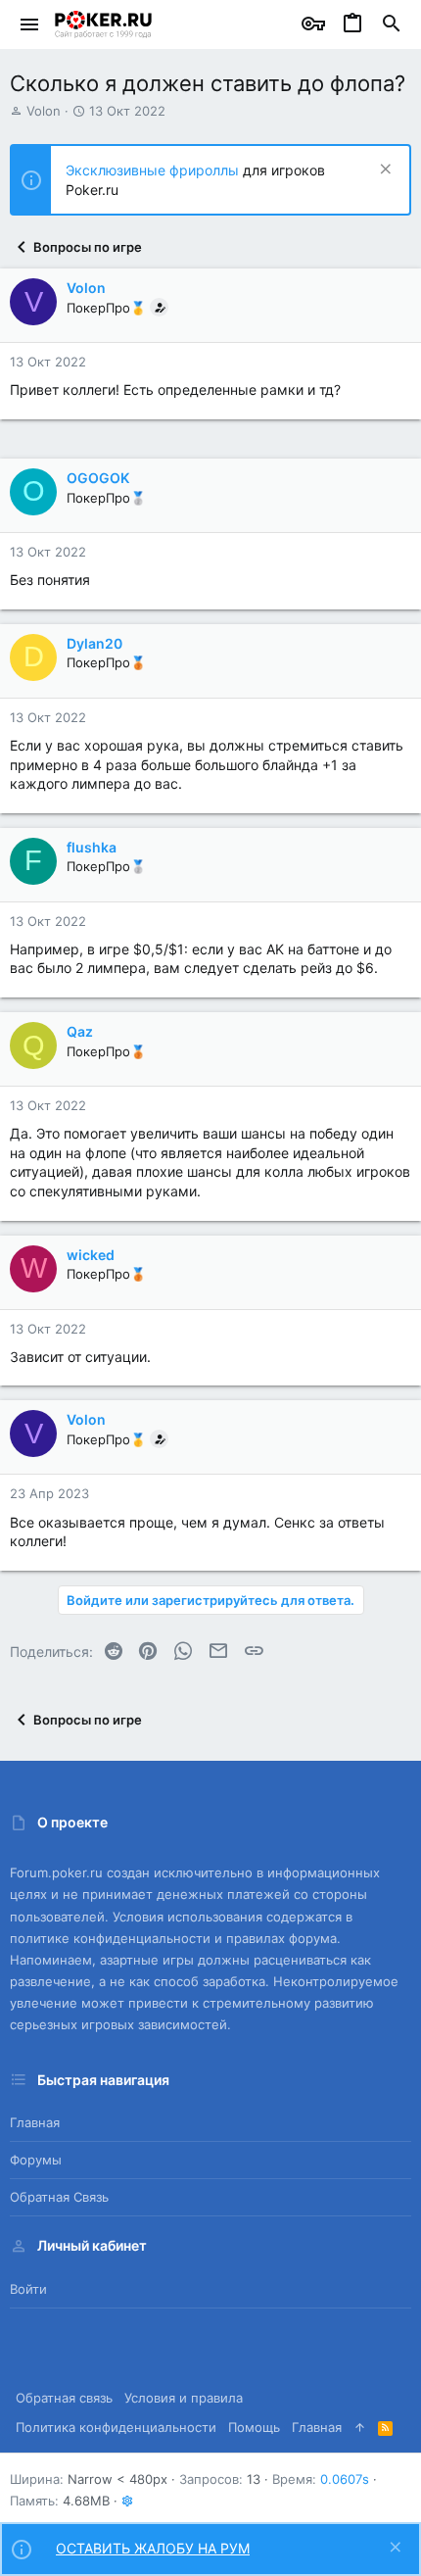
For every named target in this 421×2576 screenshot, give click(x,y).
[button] (30, 24)
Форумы (36, 2160)
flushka (92, 847)
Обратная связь (59, 2197)
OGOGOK (98, 478)
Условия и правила (184, 2398)
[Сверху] (360, 2427)
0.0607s (345, 2479)
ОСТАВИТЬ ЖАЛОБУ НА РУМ (153, 2548)
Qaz (80, 1031)
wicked (91, 1255)
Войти (28, 2289)
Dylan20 (94, 643)
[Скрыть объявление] (383, 171)
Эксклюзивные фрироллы (154, 170)
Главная (35, 2122)
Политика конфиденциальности (116, 2427)
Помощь (254, 2427)
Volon (44, 111)
